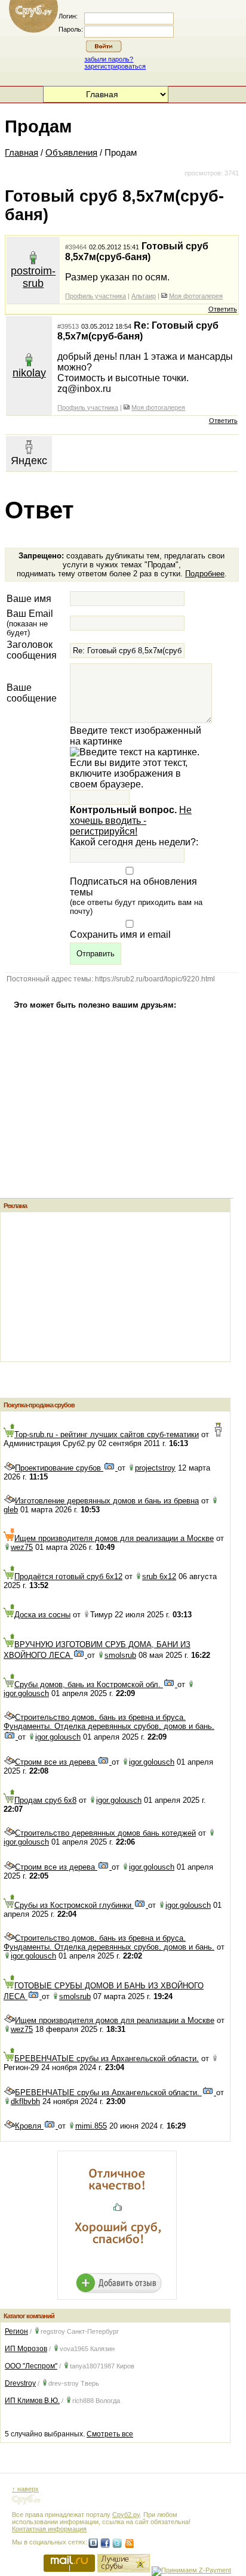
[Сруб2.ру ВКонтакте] (93, 2543)
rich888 (83, 2401)
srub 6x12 (159, 1576)
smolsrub (120, 1655)
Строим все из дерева (56, 1762)
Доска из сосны (42, 1615)
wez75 (22, 1547)
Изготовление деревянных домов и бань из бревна (107, 1501)
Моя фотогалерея (196, 296)
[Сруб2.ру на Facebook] (105, 2543)
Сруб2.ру (126, 2515)
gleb (11, 1510)
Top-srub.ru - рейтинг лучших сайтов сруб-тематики (107, 1434)
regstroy (53, 2331)
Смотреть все (110, 2434)
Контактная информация (49, 2529)
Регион (16, 2331)
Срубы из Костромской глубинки (74, 1905)
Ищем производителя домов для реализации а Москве (114, 1538)
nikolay (29, 373)
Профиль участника (96, 296)
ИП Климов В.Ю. (32, 2401)
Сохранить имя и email (120, 935)
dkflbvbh (25, 2101)
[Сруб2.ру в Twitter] (117, 2543)
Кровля (29, 2126)
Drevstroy (20, 2383)
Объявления (71, 153)
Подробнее (205, 574)
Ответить (223, 309)
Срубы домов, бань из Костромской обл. (89, 1684)
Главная (21, 153)
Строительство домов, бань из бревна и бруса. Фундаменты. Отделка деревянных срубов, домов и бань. (109, 1722)
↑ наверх (25, 2489)
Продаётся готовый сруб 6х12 (68, 1576)
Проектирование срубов (59, 1468)
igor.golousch (26, 1693)
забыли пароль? (109, 59)
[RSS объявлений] (129, 2543)
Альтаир (144, 296)
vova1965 (74, 2349)
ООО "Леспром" (31, 2366)
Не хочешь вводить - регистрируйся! (131, 821)
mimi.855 (91, 2126)
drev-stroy (64, 2383)
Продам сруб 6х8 (45, 1800)
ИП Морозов (26, 2349)
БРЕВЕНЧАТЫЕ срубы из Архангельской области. (107, 2058)
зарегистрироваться (115, 66)
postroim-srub (33, 277)
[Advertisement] (90, 1287)
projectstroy (155, 1468)
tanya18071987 (92, 2366)
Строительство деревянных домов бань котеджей (105, 1833)
